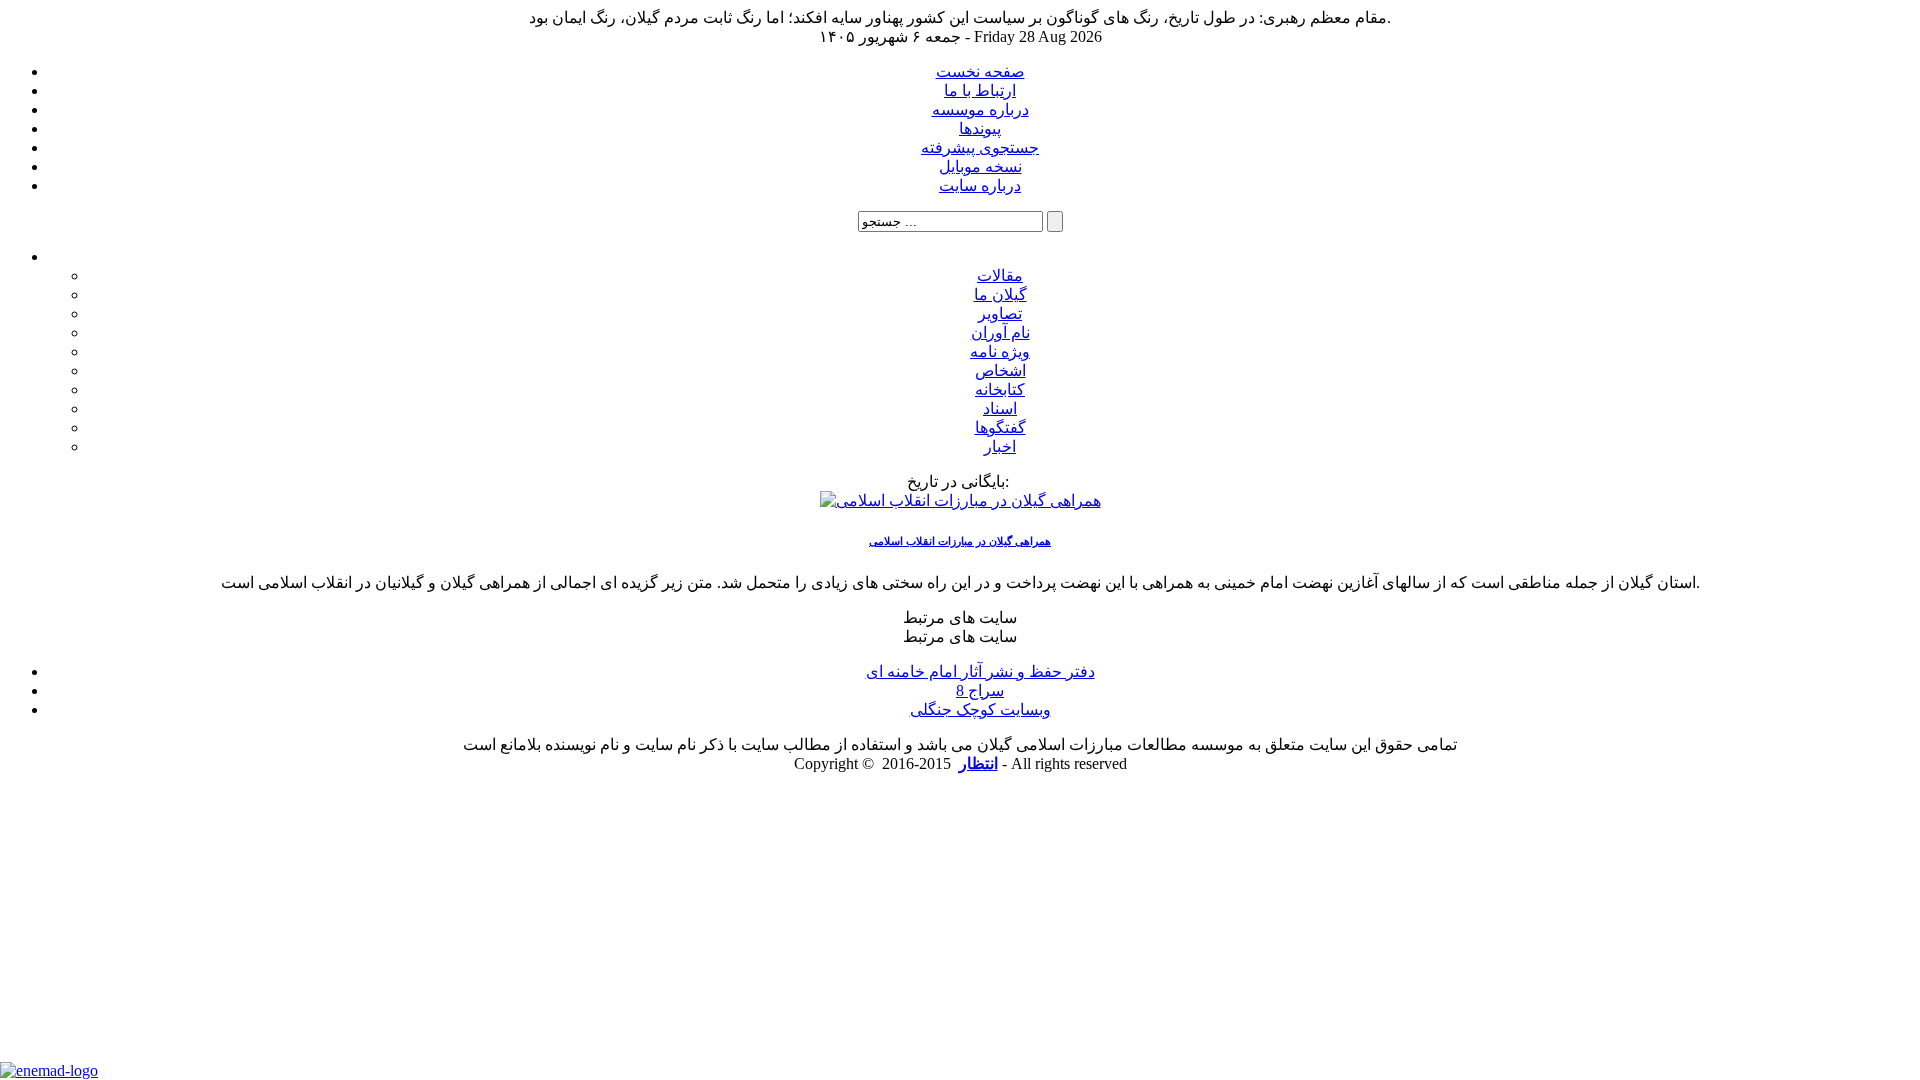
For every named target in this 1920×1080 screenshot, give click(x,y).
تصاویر (1000, 313)
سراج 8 (980, 690)
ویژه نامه (1000, 351)
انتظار (978, 763)
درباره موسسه (980, 109)
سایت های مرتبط (980, 673)
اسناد (1000, 408)
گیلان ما (1000, 294)
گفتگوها (1000, 427)
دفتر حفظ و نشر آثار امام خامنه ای (980, 671)
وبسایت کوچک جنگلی (980, 709)
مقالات (1000, 275)
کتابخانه (1000, 389)
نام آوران (1000, 332)
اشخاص (1000, 370)
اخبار (1000, 446)
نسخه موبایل (980, 166)
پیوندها (980, 128)
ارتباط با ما (980, 90)
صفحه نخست (980, 71)
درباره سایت (980, 185)
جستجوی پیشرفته (980, 147)
